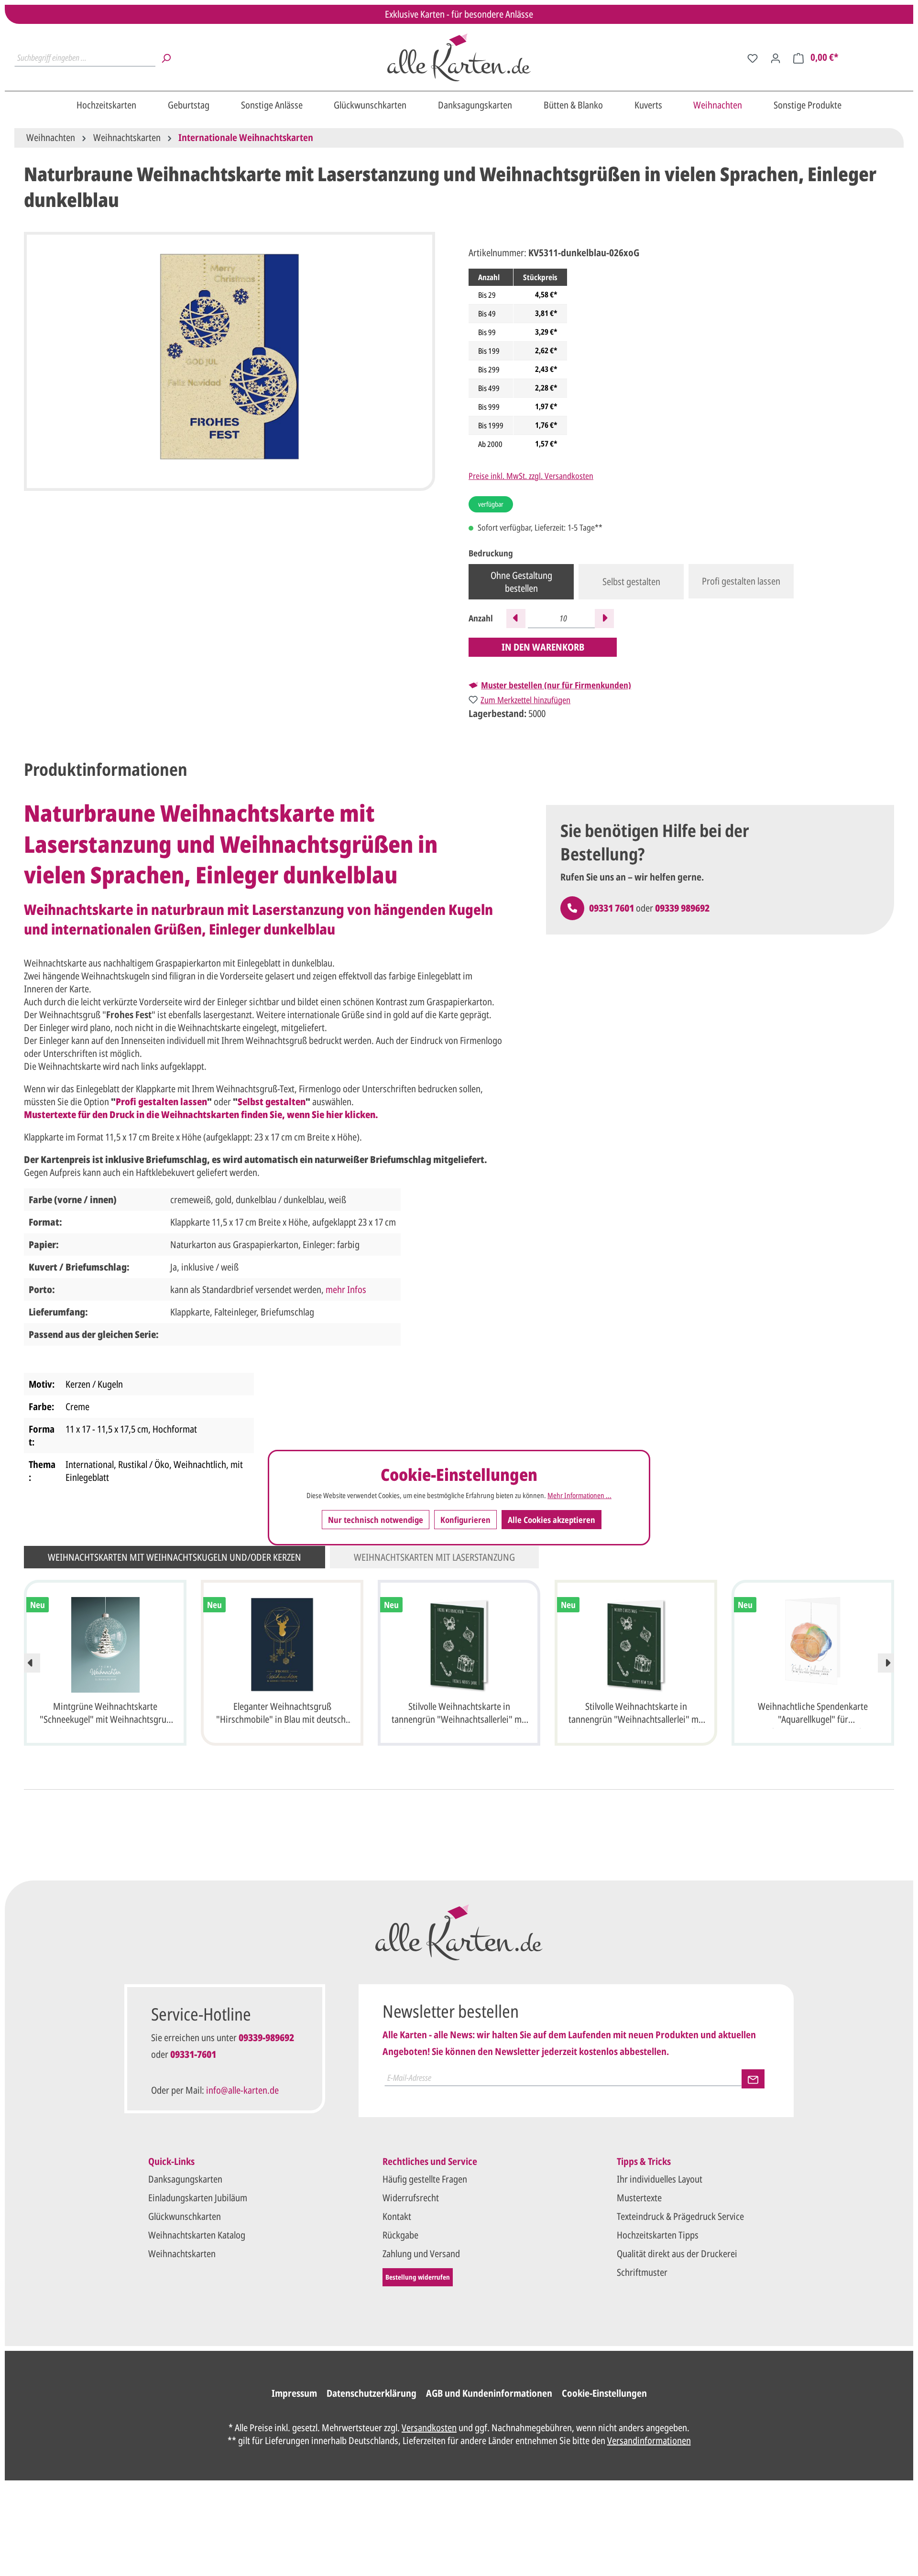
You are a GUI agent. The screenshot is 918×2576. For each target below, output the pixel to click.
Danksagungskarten (185, 2179)
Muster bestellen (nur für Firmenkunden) (556, 685)
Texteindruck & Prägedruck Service (680, 2216)
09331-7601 (193, 2054)
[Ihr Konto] (776, 57)
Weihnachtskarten (182, 2254)
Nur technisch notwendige (376, 1520)
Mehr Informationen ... (579, 1496)
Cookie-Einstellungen (604, 2393)
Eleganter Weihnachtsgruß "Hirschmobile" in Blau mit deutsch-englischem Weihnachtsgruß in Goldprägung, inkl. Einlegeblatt (282, 1714)
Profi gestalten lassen (741, 581)
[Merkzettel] (753, 57)
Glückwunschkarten (185, 2216)
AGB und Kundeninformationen (489, 2393)
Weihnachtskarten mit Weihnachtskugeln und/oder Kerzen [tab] (175, 1557)
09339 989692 (682, 908)
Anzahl (481, 618)
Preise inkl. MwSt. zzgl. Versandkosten (531, 476)
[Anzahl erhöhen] (604, 619)
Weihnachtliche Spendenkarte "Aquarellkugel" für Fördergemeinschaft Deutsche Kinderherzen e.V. (813, 1714)
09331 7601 (612, 908)
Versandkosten (429, 2428)
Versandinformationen (649, 2440)
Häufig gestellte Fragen (425, 2179)
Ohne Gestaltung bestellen (521, 582)
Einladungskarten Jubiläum (198, 2198)
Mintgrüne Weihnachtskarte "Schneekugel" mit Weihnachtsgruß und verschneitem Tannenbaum (105, 1714)
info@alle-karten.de (242, 2090)
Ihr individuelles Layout (660, 2179)
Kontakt (397, 2216)
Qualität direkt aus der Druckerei (677, 2254)
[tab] (106, 770)
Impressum (294, 2393)
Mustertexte (639, 2198)
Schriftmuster (642, 2272)
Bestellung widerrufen (418, 2277)
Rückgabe (400, 2235)
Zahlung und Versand (421, 2254)
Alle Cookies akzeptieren (552, 1520)
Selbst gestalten (631, 582)
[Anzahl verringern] (516, 619)
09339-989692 (266, 2038)
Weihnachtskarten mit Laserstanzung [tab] (434, 1557)
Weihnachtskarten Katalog (197, 2235)
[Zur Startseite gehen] (459, 57)
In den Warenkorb (543, 647)
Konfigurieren (465, 1520)
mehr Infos (346, 1289)
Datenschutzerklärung (372, 2393)
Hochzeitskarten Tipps (658, 2235)
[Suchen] (166, 57)
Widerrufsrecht (411, 2198)
